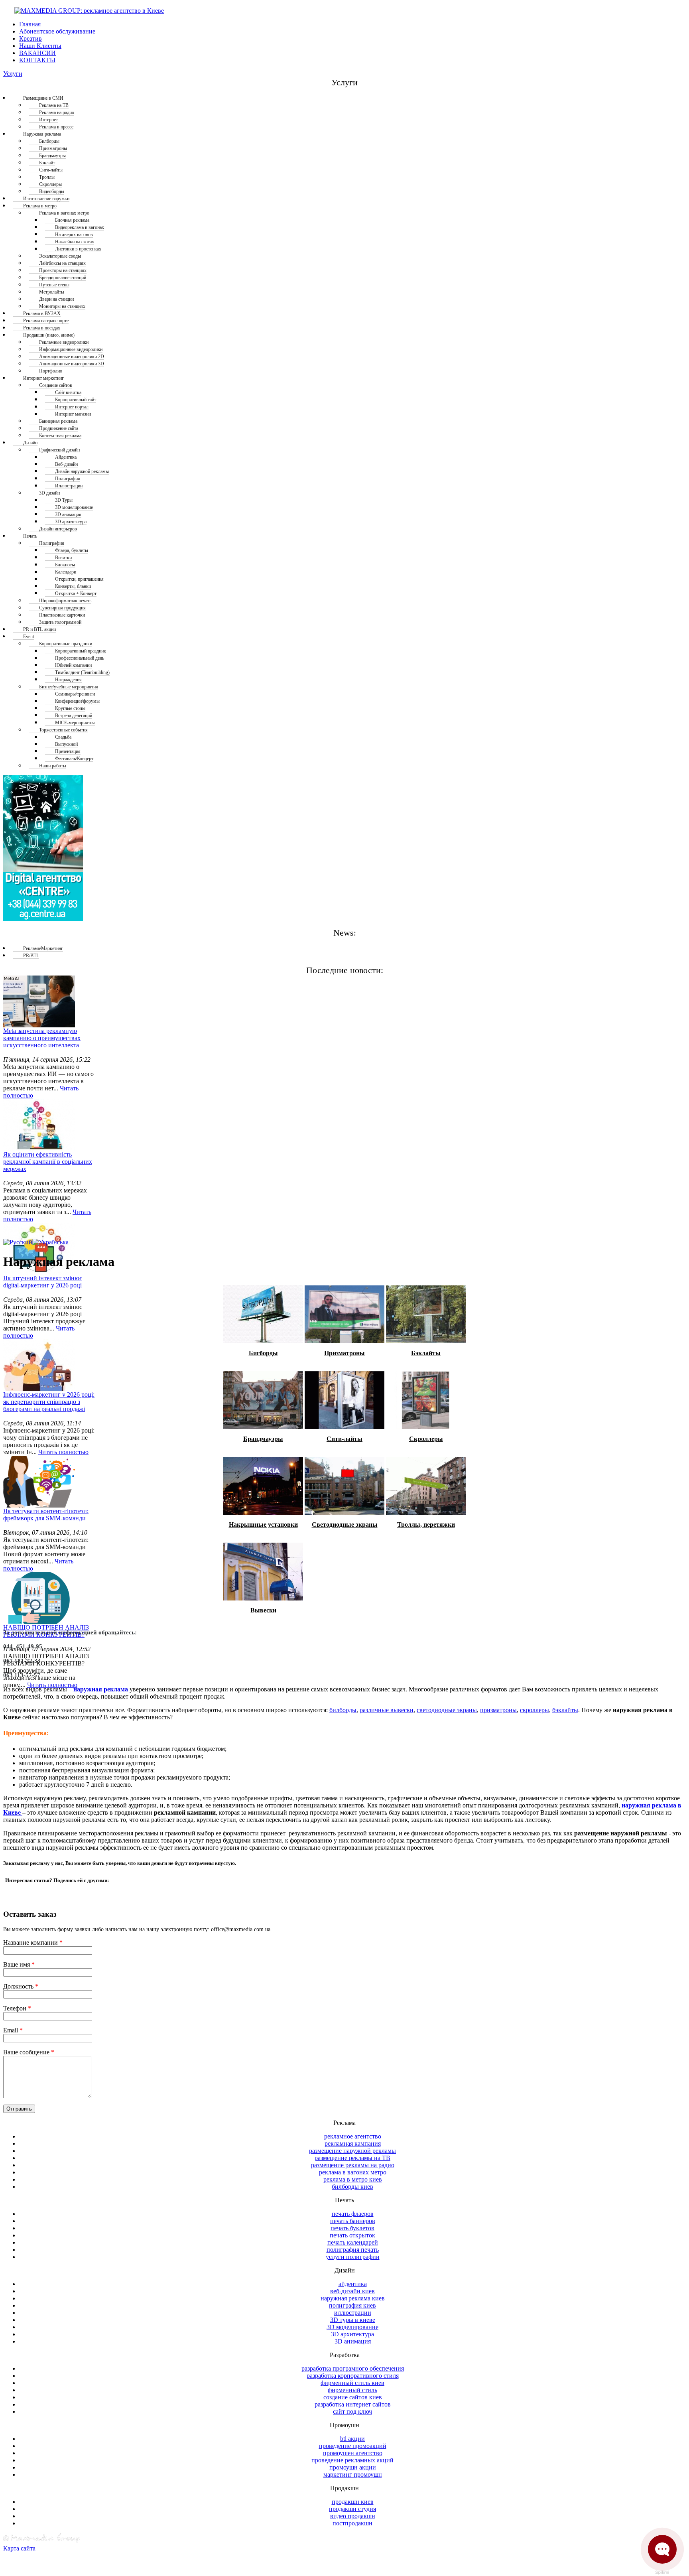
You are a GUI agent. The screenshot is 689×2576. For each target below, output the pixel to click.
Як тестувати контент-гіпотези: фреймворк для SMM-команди (46, 1515)
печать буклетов (352, 2228)
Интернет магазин (73, 414)
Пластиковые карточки (62, 615)
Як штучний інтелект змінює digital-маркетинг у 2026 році (43, 1282)
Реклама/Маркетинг (43, 948)
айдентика (353, 2284)
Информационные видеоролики (71, 349)
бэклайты (565, 1710)
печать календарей (353, 2242)
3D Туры (64, 500)
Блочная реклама (72, 220)
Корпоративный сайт (76, 400)
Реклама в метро (40, 206)
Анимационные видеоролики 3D (72, 364)
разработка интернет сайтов (353, 2404)
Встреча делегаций (74, 715)
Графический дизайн (59, 450)
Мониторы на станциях (62, 306)
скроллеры (534, 1710)
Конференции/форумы (77, 701)
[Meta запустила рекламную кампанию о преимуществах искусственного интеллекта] (39, 1001)
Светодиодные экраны (345, 1525)
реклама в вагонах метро (353, 2172)
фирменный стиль (352, 2390)
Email (13, 2030)
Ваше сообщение (29, 2052)
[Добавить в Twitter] (15, 1894)
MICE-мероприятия (75, 723)
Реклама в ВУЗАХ (42, 313)
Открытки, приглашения (79, 579)
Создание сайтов (56, 385)
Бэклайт (47, 163)
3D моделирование (74, 507)
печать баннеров (353, 2221)
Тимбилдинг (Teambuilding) (82, 672)
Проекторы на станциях (63, 270)
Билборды (49, 141)
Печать (30, 536)
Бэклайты (426, 1353)
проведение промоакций (353, 2446)
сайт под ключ (352, 2411)
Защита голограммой (60, 622)
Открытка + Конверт (76, 593)
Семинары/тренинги (75, 694)
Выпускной (66, 744)
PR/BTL (31, 956)
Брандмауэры (52, 156)
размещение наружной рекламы (352, 2151)
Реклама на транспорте (46, 321)
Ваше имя (19, 1964)
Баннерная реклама (58, 421)
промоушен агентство (353, 2453)
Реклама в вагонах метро (64, 213)
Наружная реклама (42, 134)
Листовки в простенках (78, 249)
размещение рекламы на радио (353, 2165)
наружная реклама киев (353, 2298)
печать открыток (352, 2235)
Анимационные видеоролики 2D (72, 357)
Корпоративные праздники (66, 644)
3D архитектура (71, 522)
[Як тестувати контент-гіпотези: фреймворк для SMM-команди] (39, 1482)
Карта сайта (19, 2548)
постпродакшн (352, 2523)
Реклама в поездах (42, 328)
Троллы (47, 177)
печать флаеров (353, 2214)
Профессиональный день (80, 658)
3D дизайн (49, 493)
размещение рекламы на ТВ (352, 2158)
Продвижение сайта (59, 428)
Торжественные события (63, 730)
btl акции (352, 2439)
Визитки (63, 558)
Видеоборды (52, 191)
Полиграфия (68, 479)
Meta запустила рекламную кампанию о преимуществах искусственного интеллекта (42, 1038)
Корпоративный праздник (81, 651)
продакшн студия (352, 2509)
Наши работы (53, 766)
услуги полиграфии (353, 2257)
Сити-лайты (51, 170)
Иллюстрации (69, 486)
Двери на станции (56, 299)
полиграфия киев (352, 2305)
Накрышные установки (263, 1525)
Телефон (17, 2008)
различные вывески (387, 1710)
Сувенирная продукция (62, 608)
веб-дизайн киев (352, 2291)
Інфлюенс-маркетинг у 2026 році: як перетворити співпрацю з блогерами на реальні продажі (49, 1402)
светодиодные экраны (447, 1710)
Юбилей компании (73, 665)
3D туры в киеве (353, 2320)
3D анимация (68, 514)
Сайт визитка (68, 392)
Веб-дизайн (66, 464)
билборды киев (352, 2187)
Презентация (68, 751)
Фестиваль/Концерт (74, 759)
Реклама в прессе (56, 127)
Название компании (33, 1942)
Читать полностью (63, 1452)
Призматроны (53, 148)
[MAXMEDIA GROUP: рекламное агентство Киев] (84, 11)
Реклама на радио (57, 112)
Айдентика (66, 457)
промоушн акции (353, 2467)
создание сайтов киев (353, 2397)
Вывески (263, 1610)
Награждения (68, 680)
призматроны (498, 1710)
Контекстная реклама (60, 436)
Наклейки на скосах (75, 242)
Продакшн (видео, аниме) (49, 335)
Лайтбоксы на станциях (62, 263)
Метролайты (52, 292)
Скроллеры (50, 184)
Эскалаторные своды (60, 256)
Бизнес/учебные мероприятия (69, 687)
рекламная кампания (353, 2143)
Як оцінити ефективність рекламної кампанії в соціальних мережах (48, 1162)
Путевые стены (54, 285)
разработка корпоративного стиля (353, 2376)
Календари (66, 572)
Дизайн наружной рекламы (82, 471)
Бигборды (263, 1353)
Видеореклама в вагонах (80, 227)
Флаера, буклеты (72, 550)
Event (29, 637)
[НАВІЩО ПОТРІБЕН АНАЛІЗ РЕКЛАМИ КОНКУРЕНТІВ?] (39, 1598)
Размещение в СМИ (43, 98)
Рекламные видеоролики (64, 342)
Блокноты (65, 565)
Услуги (13, 74)
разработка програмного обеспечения (353, 2368)
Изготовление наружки (46, 199)
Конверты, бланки (73, 586)
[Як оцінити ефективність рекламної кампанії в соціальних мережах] (39, 1125)
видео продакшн (353, 2516)
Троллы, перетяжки (426, 1525)
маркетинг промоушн (353, 2474)
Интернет (48, 120)
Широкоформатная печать (65, 601)
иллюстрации (353, 2313)
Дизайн (30, 443)
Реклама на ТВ (54, 105)
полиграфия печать (353, 2250)
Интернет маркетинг (43, 378)
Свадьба (63, 737)
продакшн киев (353, 2502)
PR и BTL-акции (39, 629)
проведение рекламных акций (352, 2460)
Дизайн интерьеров (58, 529)
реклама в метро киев (353, 2179)
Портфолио (51, 371)
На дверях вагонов (74, 235)
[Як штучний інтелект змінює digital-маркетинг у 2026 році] (39, 1249)
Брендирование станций (63, 278)
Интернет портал (72, 407)
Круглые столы (70, 708)
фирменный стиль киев (352, 2383)
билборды (343, 1710)
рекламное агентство (353, 2136)
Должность (21, 1986)
